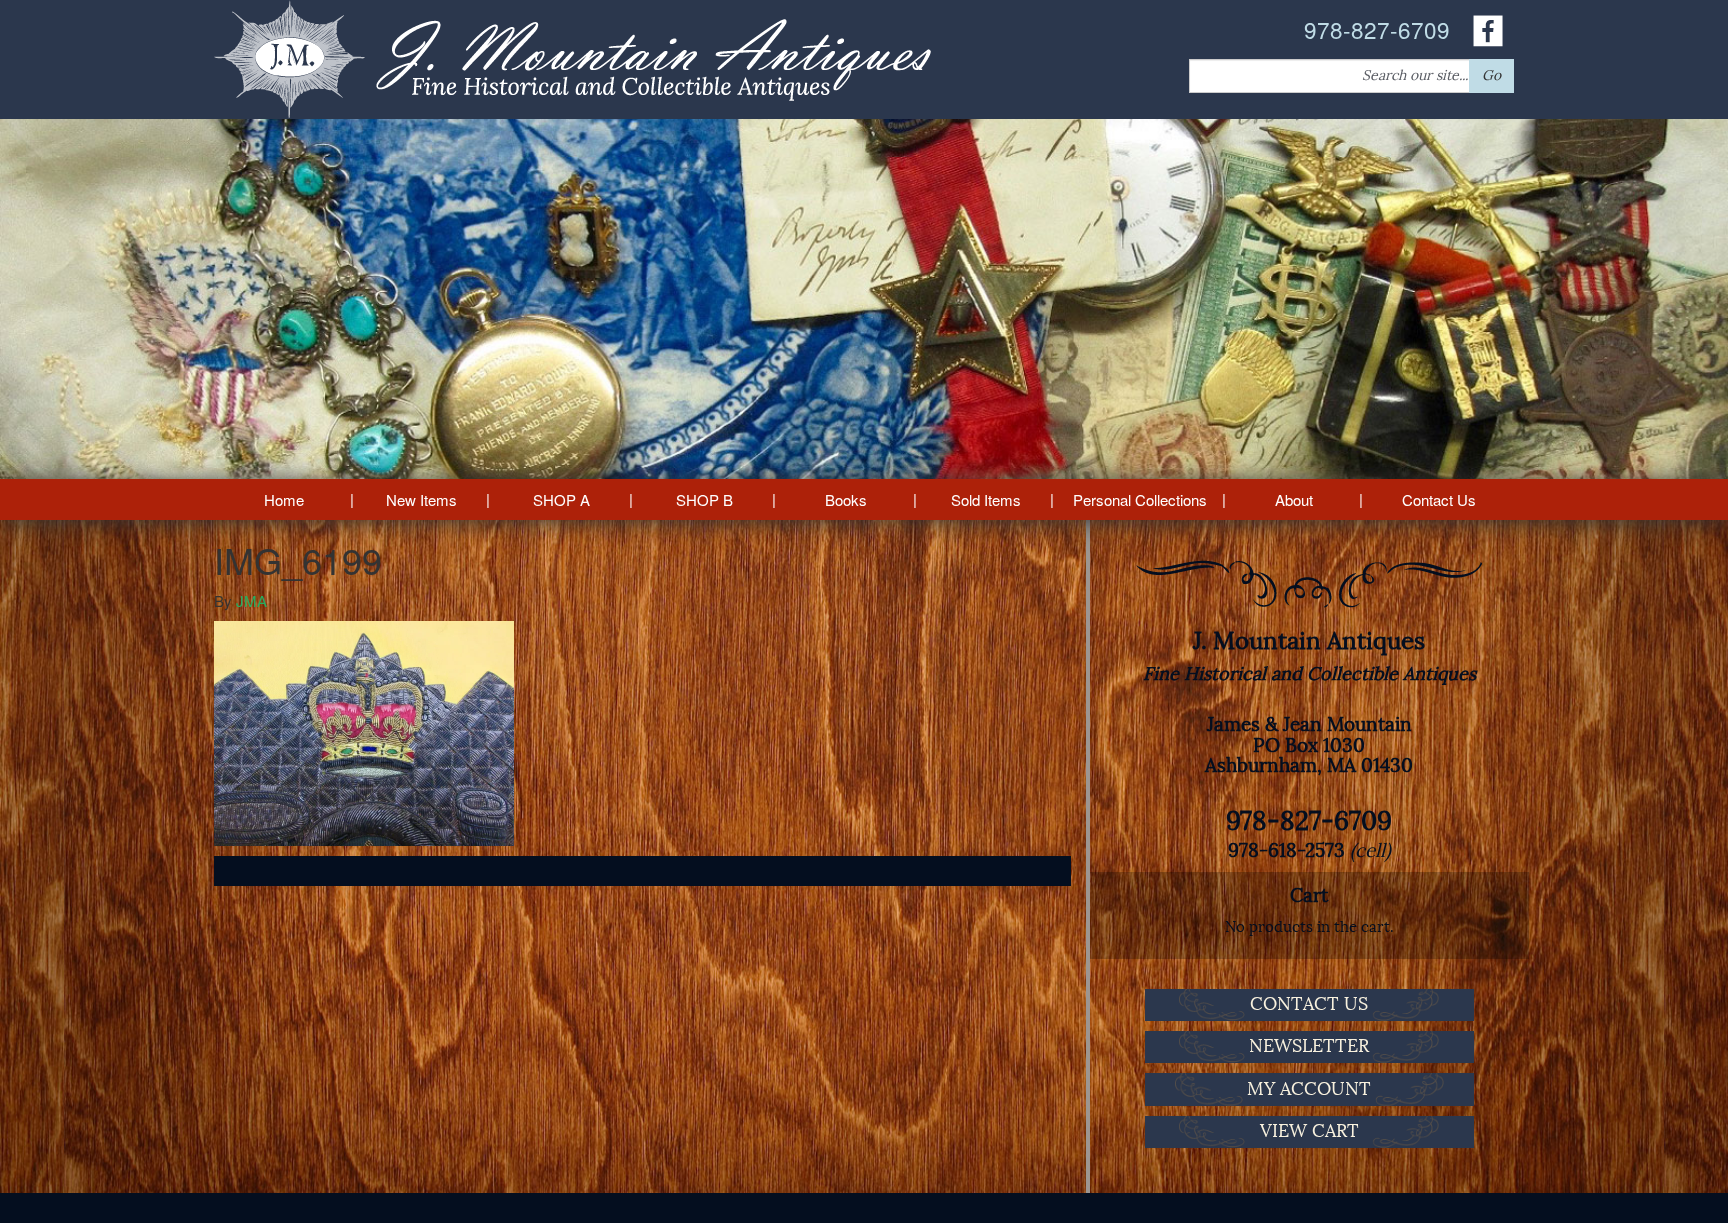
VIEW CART (1309, 1131)
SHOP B (704, 499)
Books (846, 499)
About (1294, 499)
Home (284, 499)
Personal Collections (1140, 499)
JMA (251, 600)
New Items (421, 499)
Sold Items (986, 499)
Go (1491, 75)
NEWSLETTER (1309, 1046)
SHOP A (561, 499)
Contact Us (1439, 499)
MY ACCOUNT (1309, 1089)
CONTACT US (1309, 1004)
